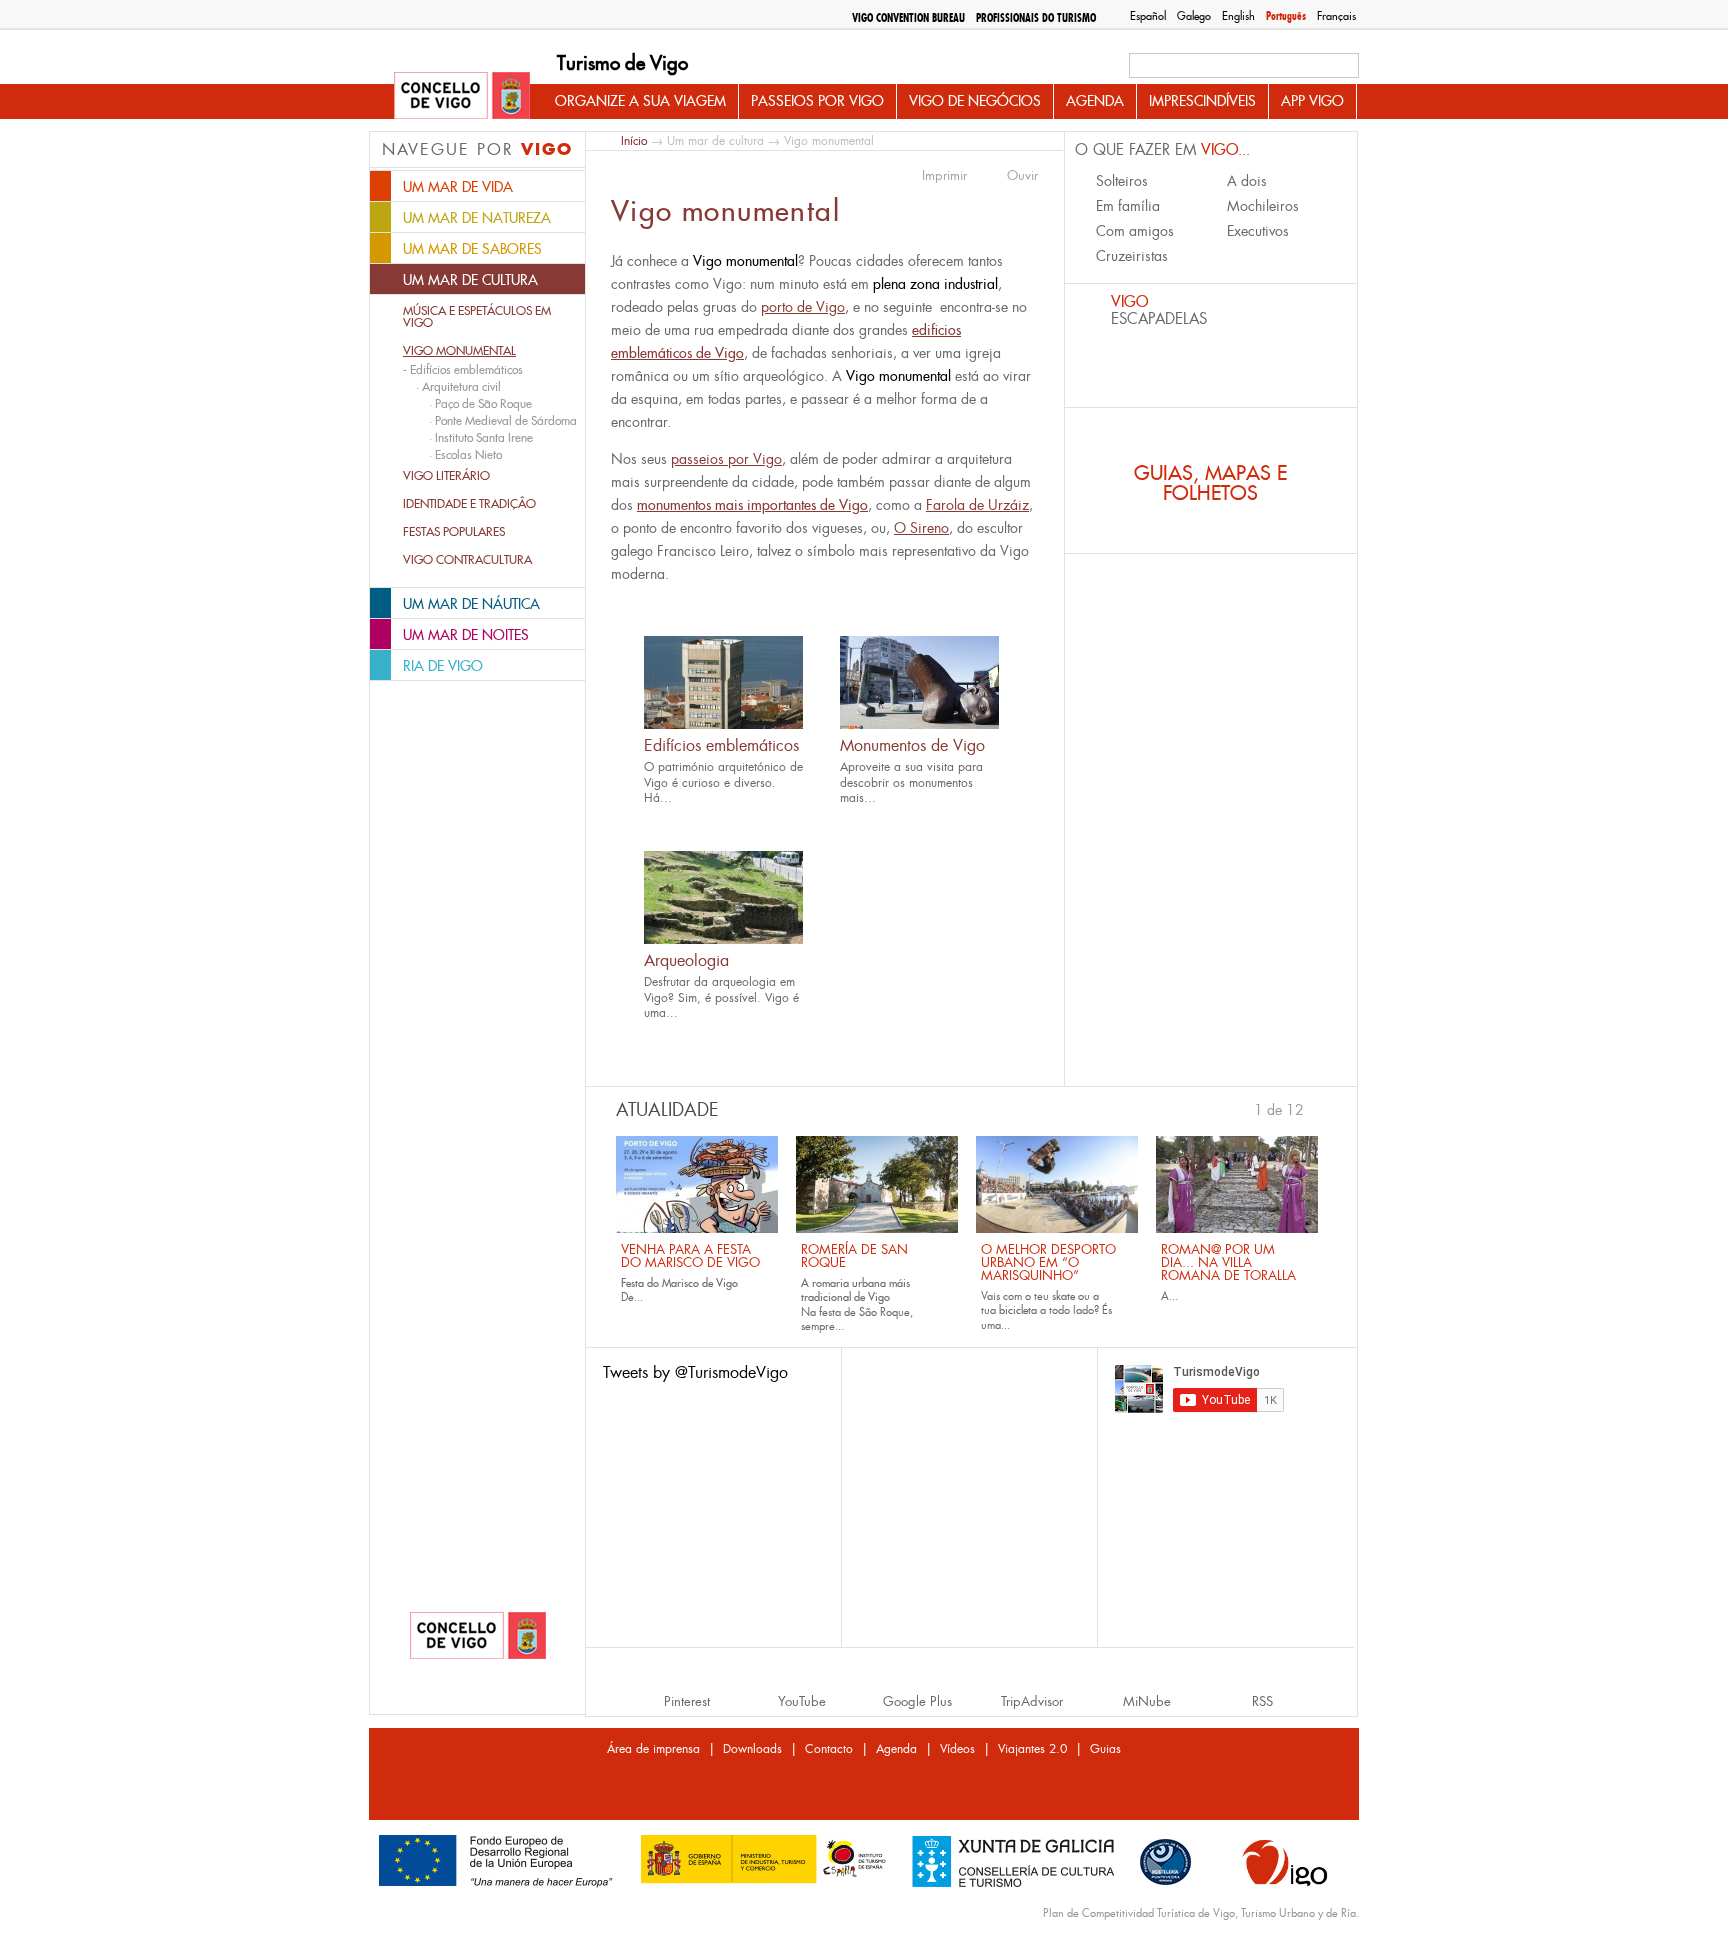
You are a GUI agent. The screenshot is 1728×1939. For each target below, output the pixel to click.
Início (634, 140)
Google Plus (917, 1701)
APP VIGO (1312, 101)
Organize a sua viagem (640, 101)
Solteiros (1122, 181)
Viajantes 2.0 (1032, 1749)
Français (1336, 16)
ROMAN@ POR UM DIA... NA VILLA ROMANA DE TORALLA (1228, 1262)
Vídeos (957, 1749)
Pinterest (687, 1701)
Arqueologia (686, 960)
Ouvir (1022, 176)
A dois (1247, 181)
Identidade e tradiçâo (469, 504)
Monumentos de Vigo (912, 745)
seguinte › (1314, 1108)
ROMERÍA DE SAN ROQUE (854, 1256)
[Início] (462, 97)
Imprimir (944, 176)
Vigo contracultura (467, 560)
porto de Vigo (803, 307)
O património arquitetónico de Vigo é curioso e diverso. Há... (723, 782)
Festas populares (454, 532)
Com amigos (1135, 231)
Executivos (1258, 231)
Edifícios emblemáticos (721, 745)
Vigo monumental (459, 351)
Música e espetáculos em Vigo (477, 317)
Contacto (829, 1749)
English (1238, 16)
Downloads (752, 1749)
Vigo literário (446, 476)
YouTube (802, 1701)
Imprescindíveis (1202, 101)
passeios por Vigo (726, 459)
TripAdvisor (1032, 1701)
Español (1148, 16)
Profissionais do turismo (1036, 18)
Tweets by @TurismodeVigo (695, 1372)
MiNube (1147, 1701)
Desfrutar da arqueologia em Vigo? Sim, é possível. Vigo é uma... (721, 997)
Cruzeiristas (1132, 256)
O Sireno (921, 528)
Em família (1128, 206)
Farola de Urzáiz (977, 505)
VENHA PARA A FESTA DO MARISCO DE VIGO (690, 1256)
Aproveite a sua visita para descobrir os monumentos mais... (911, 782)
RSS (1262, 1701)
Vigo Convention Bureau (908, 18)
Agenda (1095, 101)
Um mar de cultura (715, 141)
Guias (1105, 1749)
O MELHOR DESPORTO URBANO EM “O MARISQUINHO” (1048, 1262)
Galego (1194, 16)
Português (1286, 16)
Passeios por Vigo (817, 101)
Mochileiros (1263, 206)
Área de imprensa (653, 1749)
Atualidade (667, 1110)
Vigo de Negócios (975, 101)
